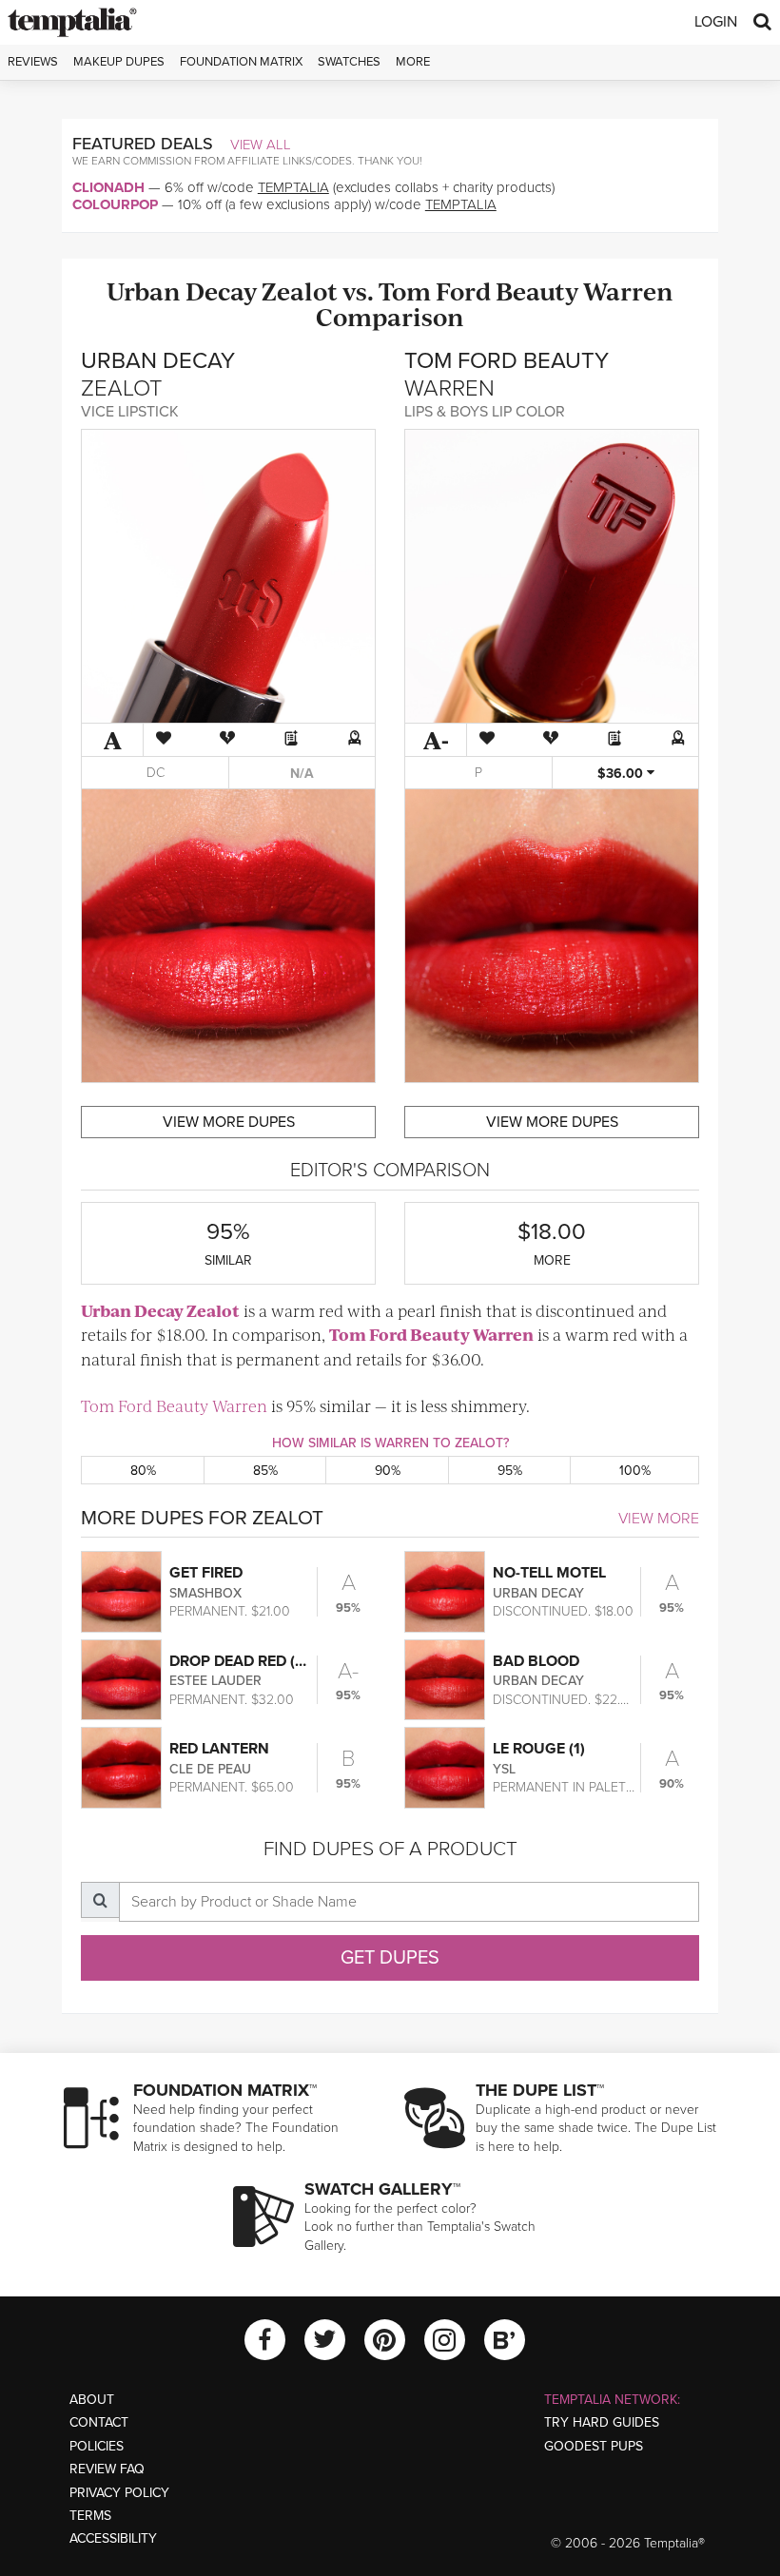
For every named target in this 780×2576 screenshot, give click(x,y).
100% (635, 1471)
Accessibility (113, 2538)
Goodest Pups (594, 2446)
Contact (99, 2422)
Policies (97, 2446)
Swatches (349, 62)
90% (388, 1471)
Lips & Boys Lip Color (485, 412)
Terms (90, 2516)
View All (261, 145)
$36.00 (622, 774)
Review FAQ (107, 2469)
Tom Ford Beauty (478, 291)
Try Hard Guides (602, 2422)
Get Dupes (390, 1958)
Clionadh (108, 187)
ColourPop (115, 204)
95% (510, 1471)
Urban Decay (182, 291)
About (92, 2400)
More (413, 62)
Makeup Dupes (119, 62)
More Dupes (229, 1122)
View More (659, 1519)
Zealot (300, 291)
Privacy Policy (119, 2493)
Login (716, 22)
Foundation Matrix (241, 62)
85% (265, 1471)
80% (143, 1471)
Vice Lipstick (130, 412)
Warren (628, 291)
